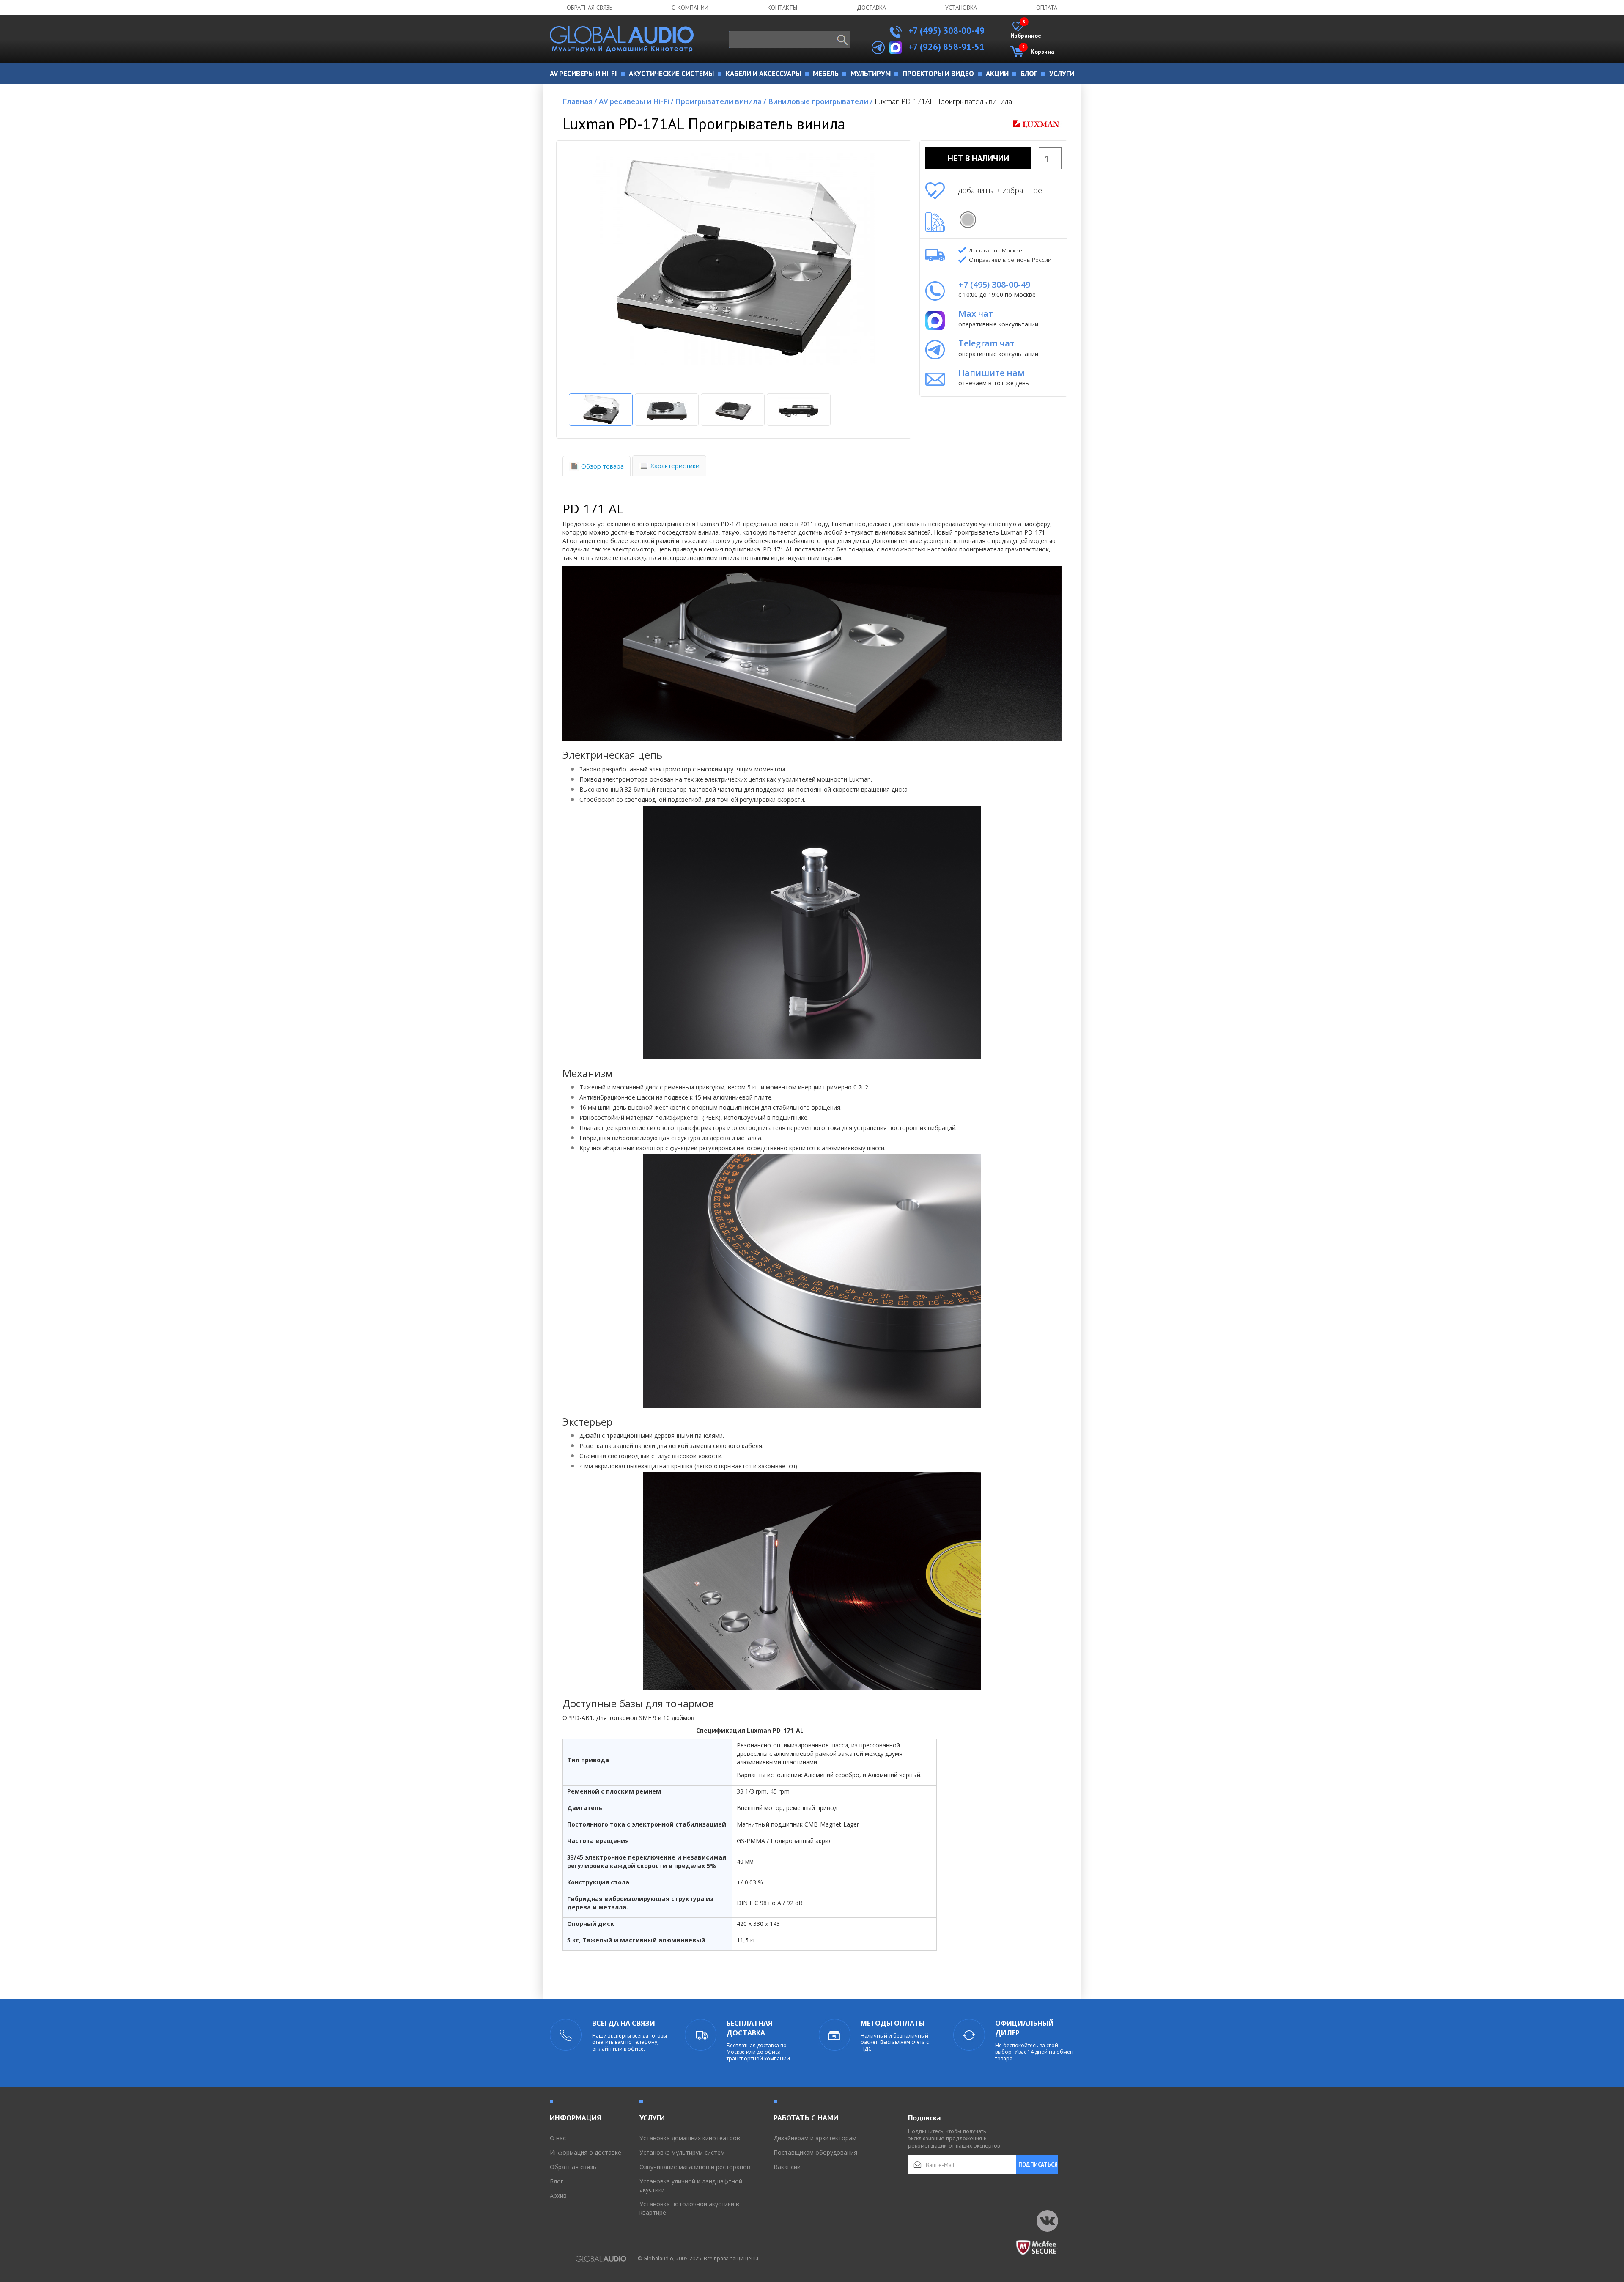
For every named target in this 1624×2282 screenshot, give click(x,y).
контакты (782, 8)
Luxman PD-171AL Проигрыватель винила (943, 101)
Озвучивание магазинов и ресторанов (695, 2167)
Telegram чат (986, 343)
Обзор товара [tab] (602, 466)
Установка (961, 8)
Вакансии (787, 2167)
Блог (557, 2181)
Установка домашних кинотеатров (690, 2138)
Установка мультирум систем (682, 2152)
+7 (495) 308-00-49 (945, 31)
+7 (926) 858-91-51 (946, 47)
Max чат (976, 314)
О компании (690, 8)
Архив (558, 2196)
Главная (580, 101)
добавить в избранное (1000, 190)
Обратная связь (590, 8)
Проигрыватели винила (721, 101)
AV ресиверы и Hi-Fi (636, 101)
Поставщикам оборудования (815, 2152)
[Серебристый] (968, 220)
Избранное (1026, 30)
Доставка (871, 8)
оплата (1047, 8)
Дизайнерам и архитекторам (815, 2138)
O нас (558, 2138)
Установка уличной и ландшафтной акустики (691, 2185)
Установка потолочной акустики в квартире (689, 2208)
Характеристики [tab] (675, 466)
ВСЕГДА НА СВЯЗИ (624, 2023)
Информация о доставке (586, 2152)
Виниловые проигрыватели (820, 101)
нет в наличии (978, 158)
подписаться (1038, 2165)
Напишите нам (992, 373)
